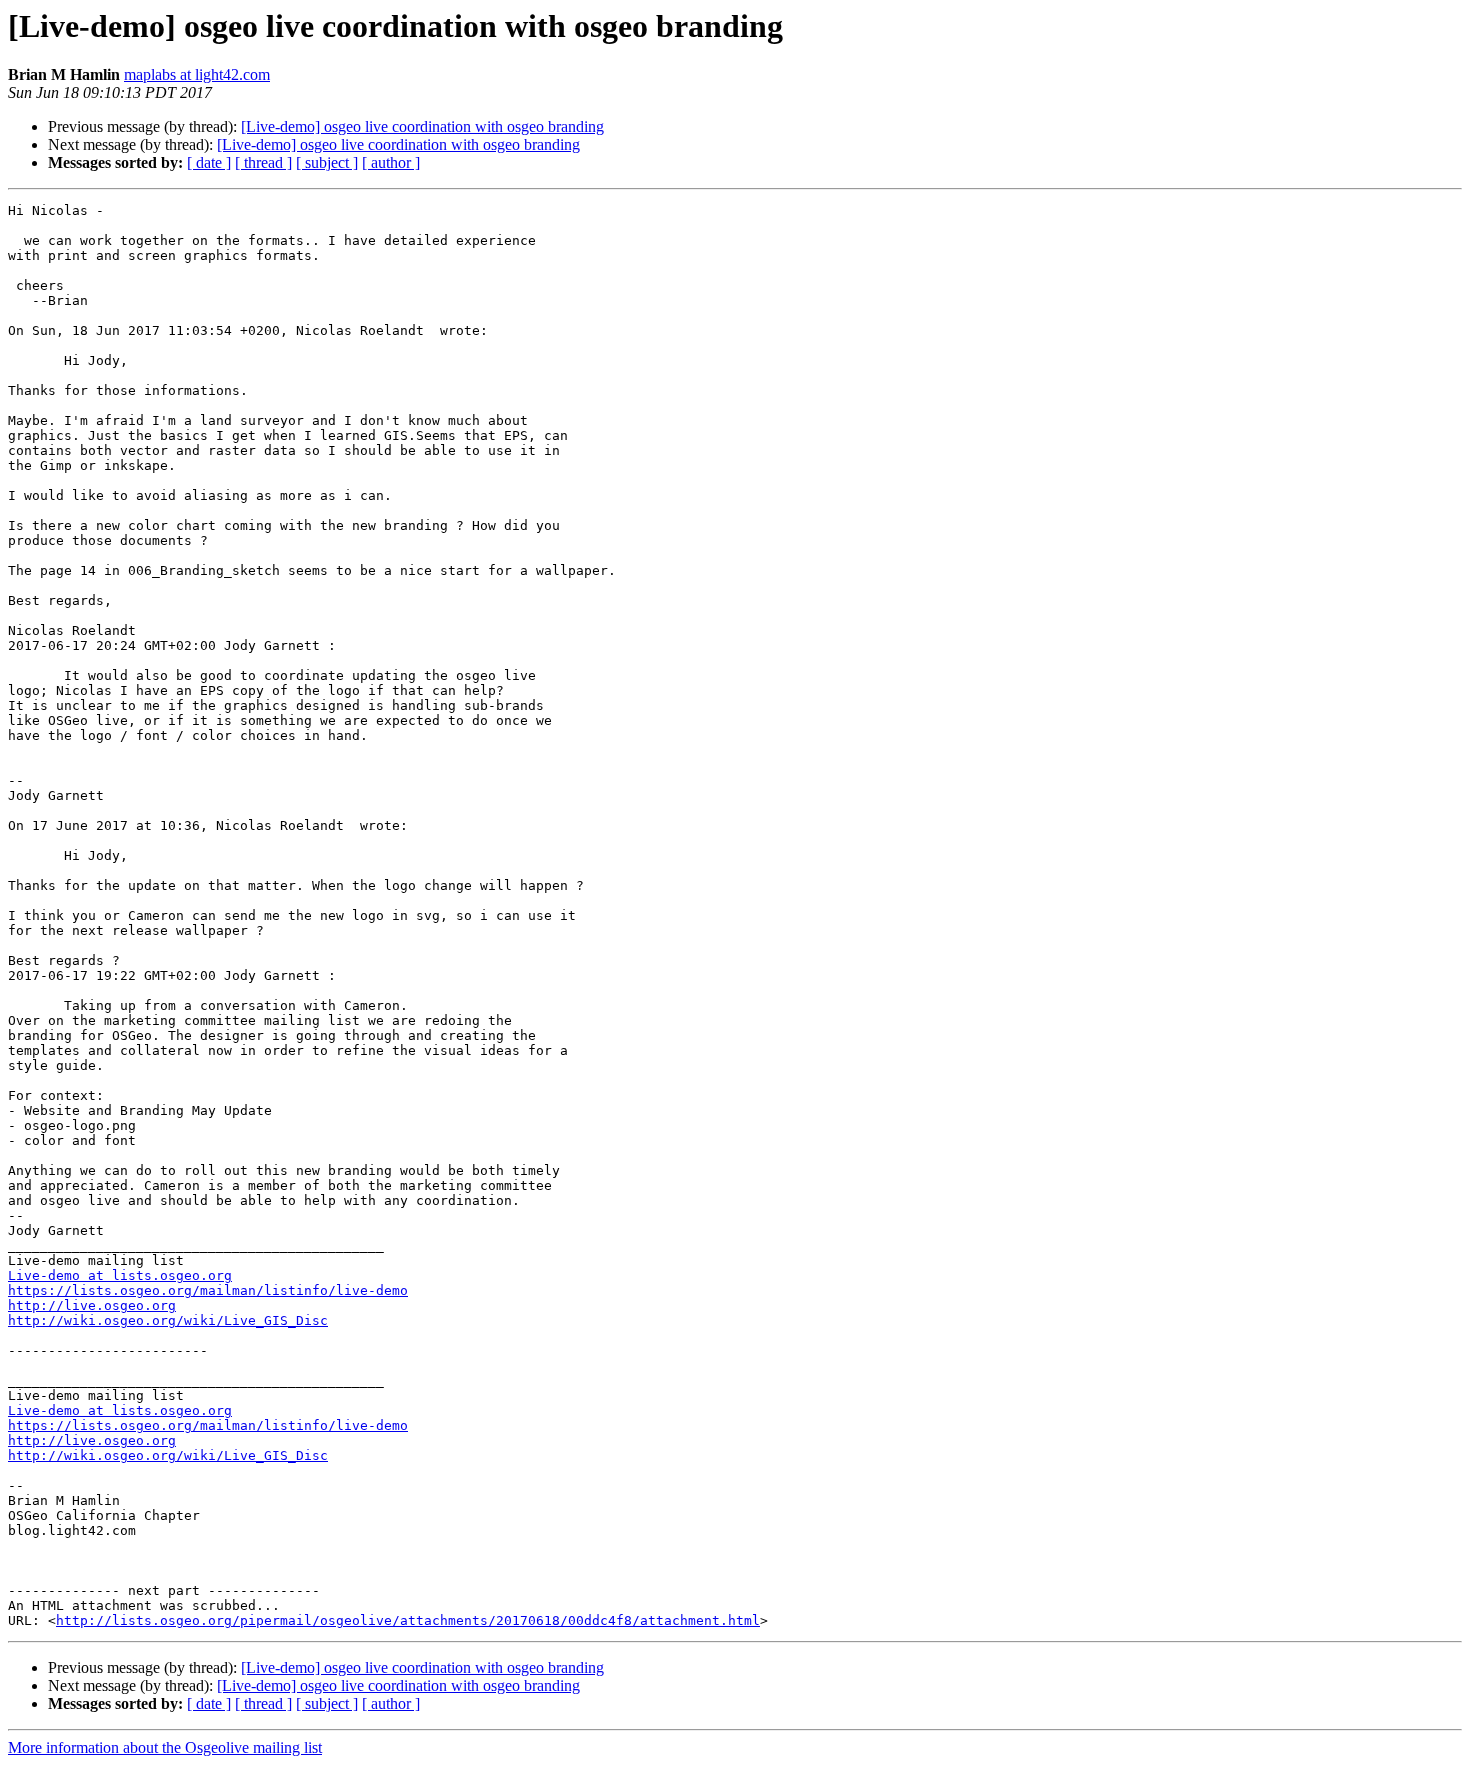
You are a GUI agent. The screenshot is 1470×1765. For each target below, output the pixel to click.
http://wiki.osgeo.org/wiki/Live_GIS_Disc (168, 1320)
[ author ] (391, 162)
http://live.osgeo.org (92, 1305)
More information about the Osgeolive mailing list (165, 1747)
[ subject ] (327, 162)
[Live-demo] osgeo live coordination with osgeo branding (422, 126)
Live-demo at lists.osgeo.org (120, 1275)
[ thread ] (263, 162)
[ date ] (209, 162)
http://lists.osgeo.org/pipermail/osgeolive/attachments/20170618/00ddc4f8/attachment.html (408, 1620)
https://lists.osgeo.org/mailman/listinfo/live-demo (208, 1290)
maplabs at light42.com (197, 74)
